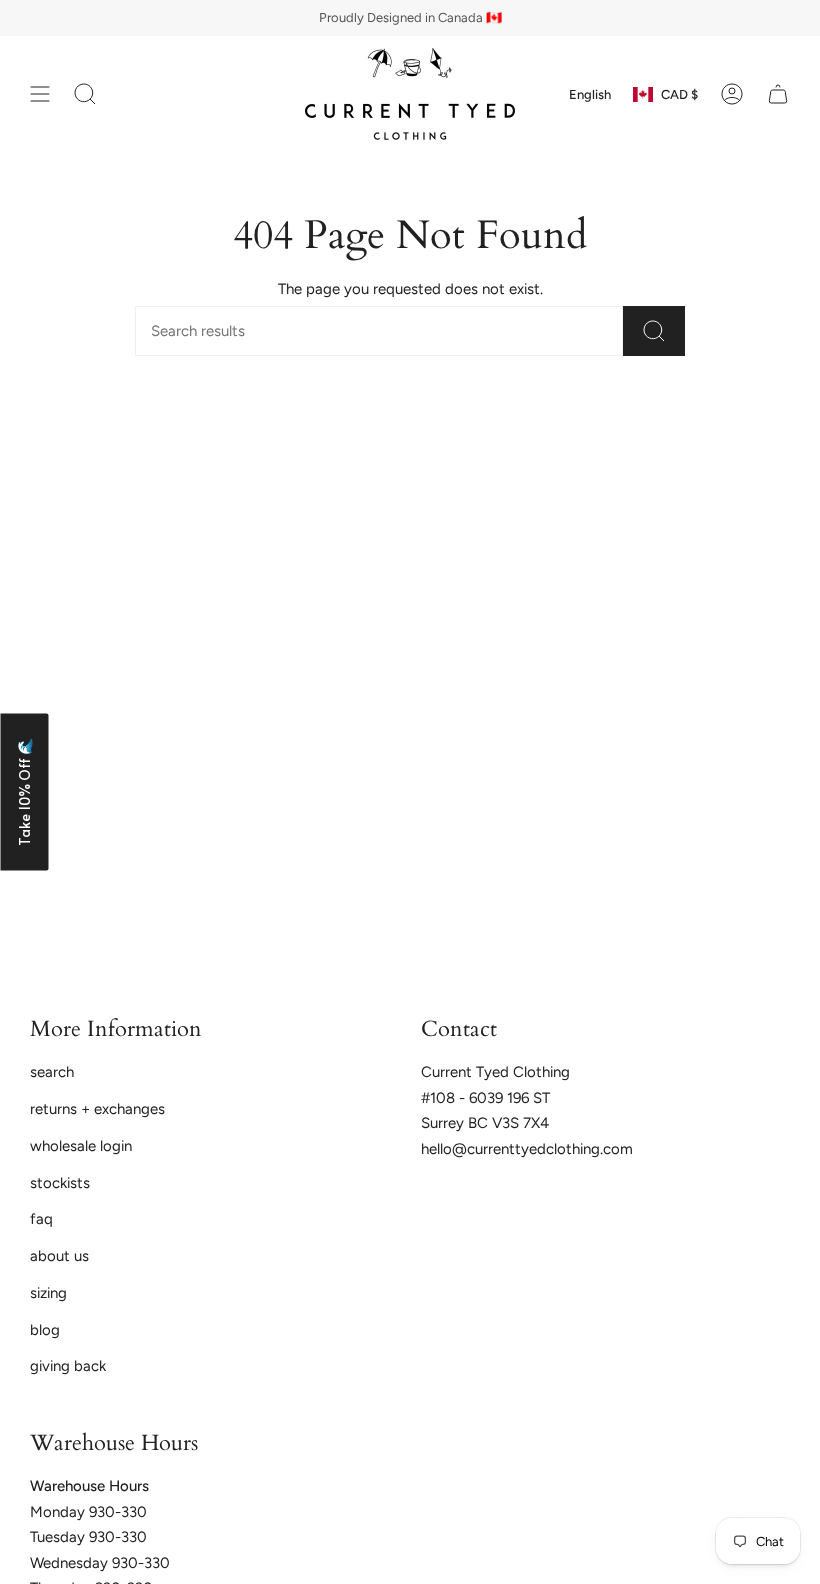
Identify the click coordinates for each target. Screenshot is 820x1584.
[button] (24, 792)
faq (41, 1219)
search (52, 1072)
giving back (68, 1366)
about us (59, 1256)
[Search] (654, 331)
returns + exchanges (97, 1109)
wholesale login (81, 1146)
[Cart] (778, 94)
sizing (48, 1293)
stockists (60, 1183)
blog (45, 1330)
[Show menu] (40, 94)
